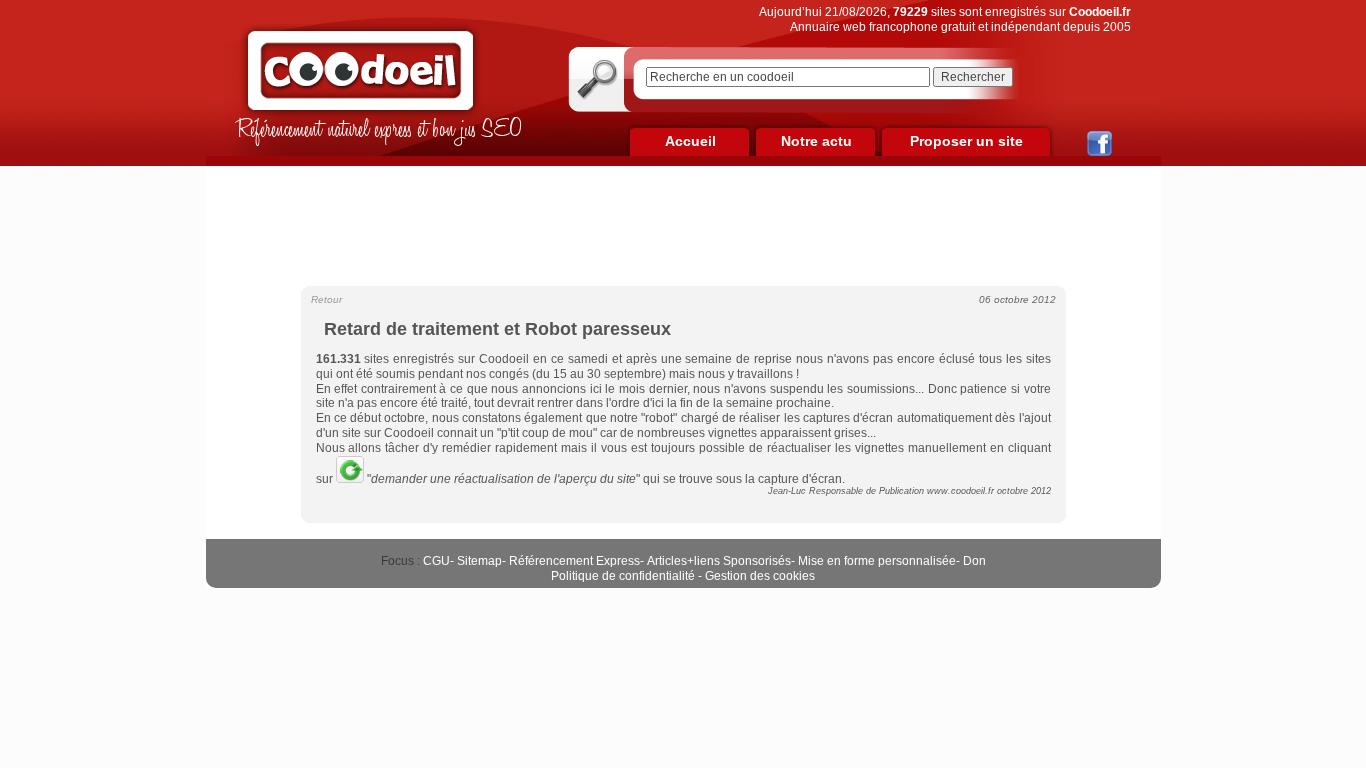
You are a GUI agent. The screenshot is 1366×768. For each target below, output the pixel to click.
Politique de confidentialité (623, 576)
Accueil (690, 141)
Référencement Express (574, 561)
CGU (436, 561)
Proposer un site (966, 141)
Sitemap (479, 561)
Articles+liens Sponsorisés (719, 561)
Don (974, 561)
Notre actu (816, 141)
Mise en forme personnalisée (877, 561)
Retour (326, 299)
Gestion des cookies (760, 576)
